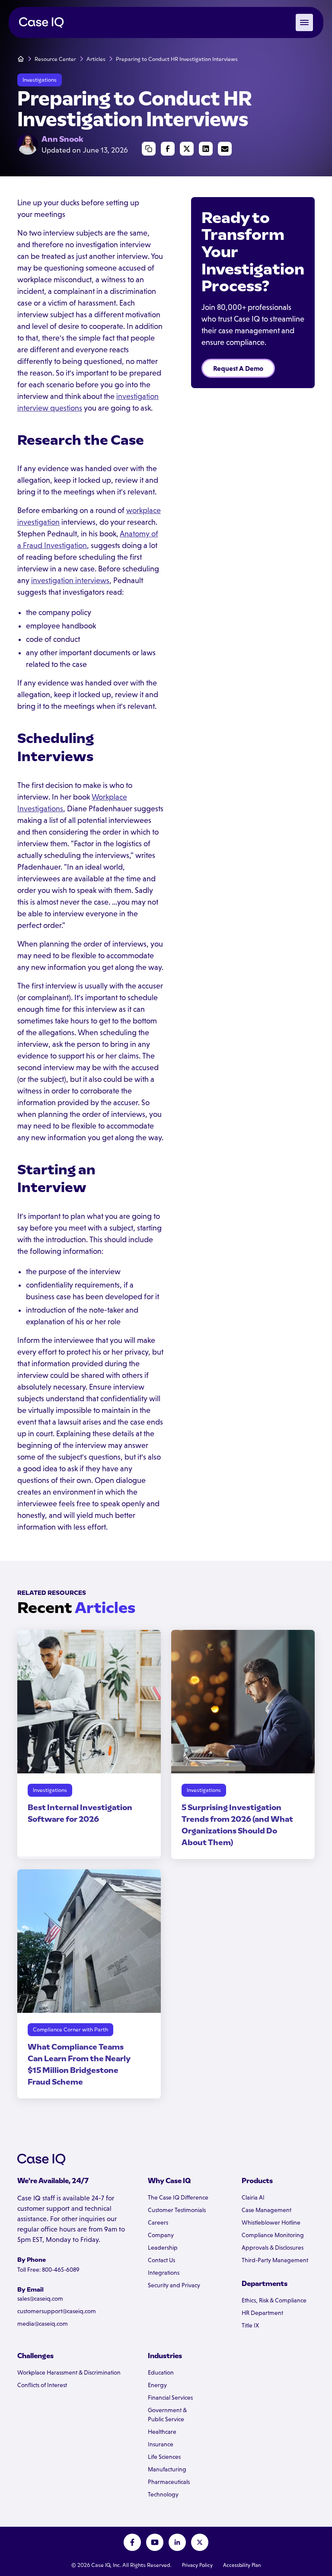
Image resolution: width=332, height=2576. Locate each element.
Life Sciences (164, 2457)
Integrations (164, 2273)
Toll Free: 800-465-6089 (48, 2270)
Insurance (161, 2444)
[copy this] (149, 149)
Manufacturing (167, 2469)
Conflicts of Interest (42, 2385)
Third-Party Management (275, 2260)
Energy (157, 2385)
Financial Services (170, 2397)
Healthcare (162, 2432)
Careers (158, 2222)
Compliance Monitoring (273, 2235)
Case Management (267, 2210)
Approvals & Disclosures (273, 2248)
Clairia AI (253, 2197)
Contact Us (161, 2260)
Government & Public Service (167, 2415)
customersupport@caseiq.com (57, 2311)
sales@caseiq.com (40, 2299)
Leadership (163, 2248)
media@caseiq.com (43, 2324)
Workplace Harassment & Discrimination (69, 2372)
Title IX (250, 2325)
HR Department (262, 2313)
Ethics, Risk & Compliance (274, 2300)
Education (161, 2372)
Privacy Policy (197, 2565)
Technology (163, 2494)
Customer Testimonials (177, 2210)
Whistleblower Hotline (271, 2222)
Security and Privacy (174, 2285)
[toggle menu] (304, 22)
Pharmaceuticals (169, 2482)
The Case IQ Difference (178, 2197)
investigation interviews (70, 580)
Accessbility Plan (242, 2565)
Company (161, 2235)
